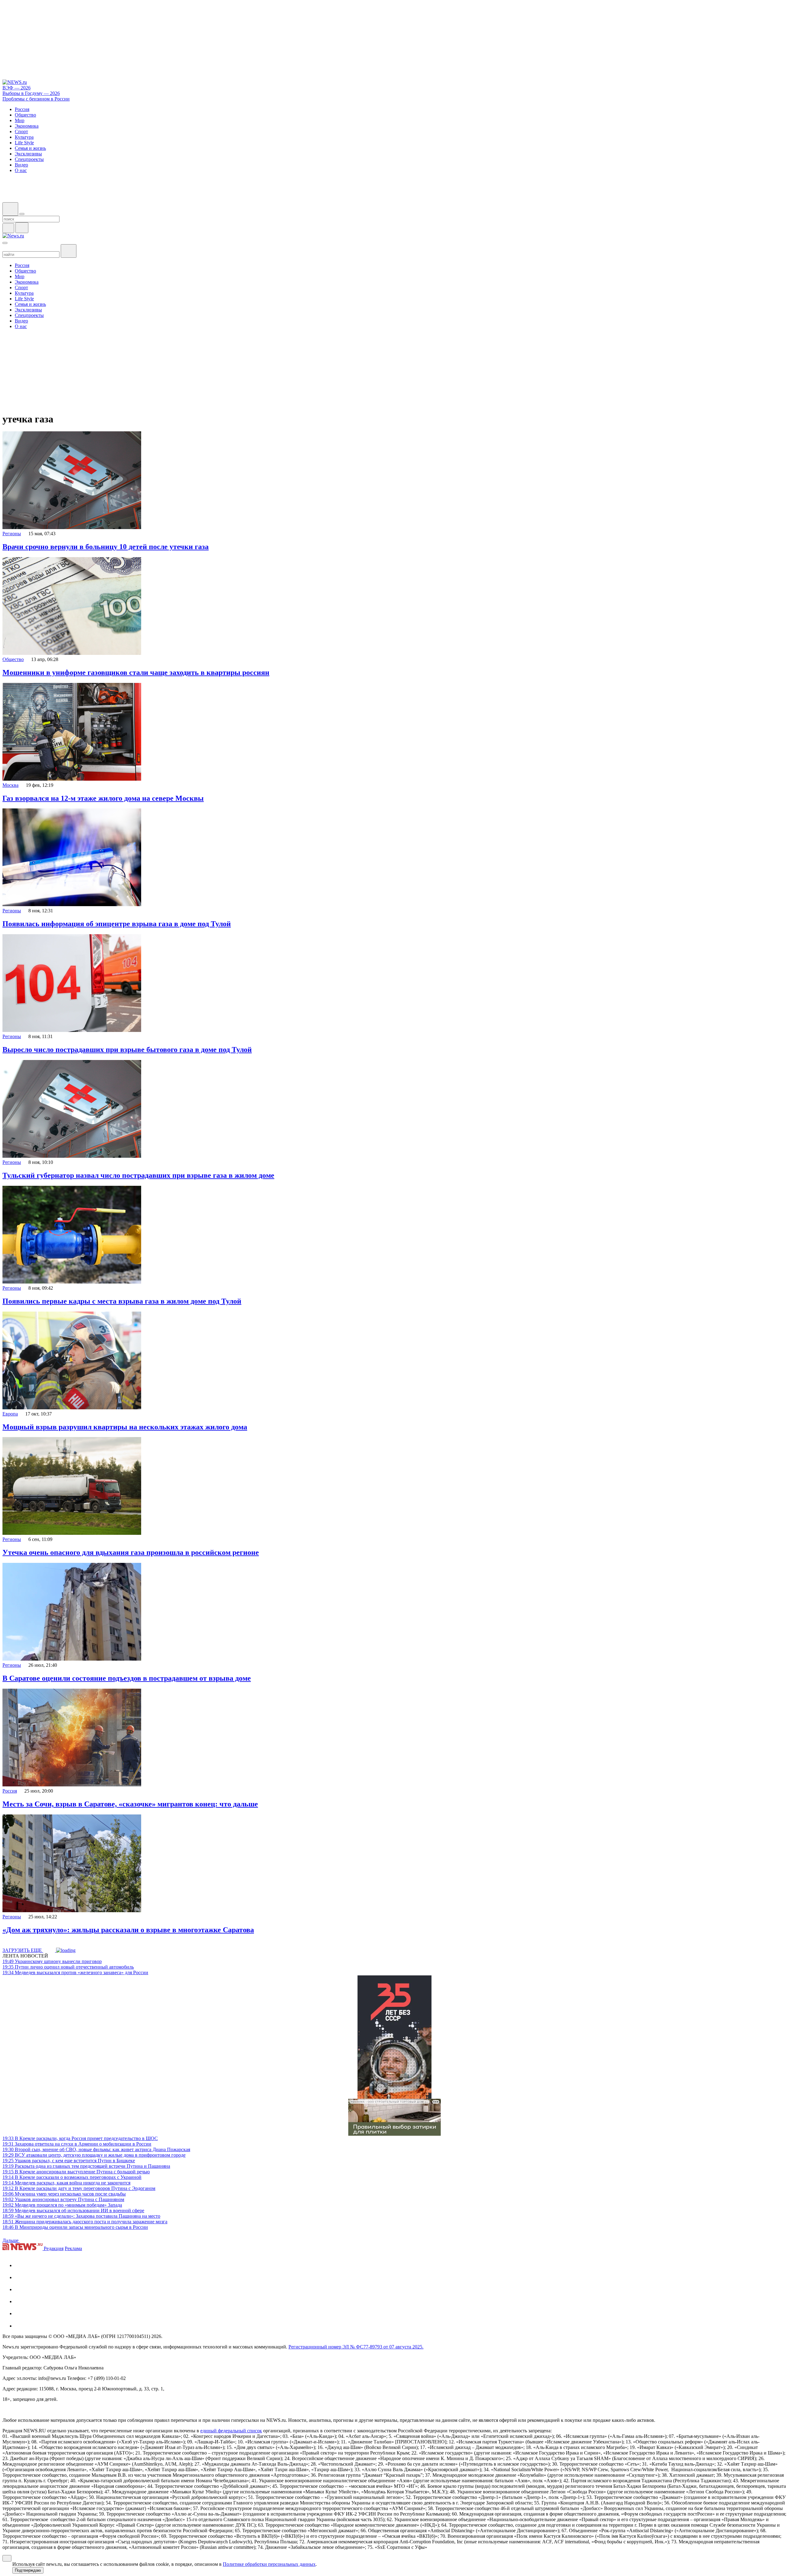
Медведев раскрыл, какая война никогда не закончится (66, 2183)
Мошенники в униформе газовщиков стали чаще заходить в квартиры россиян (136, 672)
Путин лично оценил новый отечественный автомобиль (68, 1967)
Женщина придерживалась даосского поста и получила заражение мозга (85, 2222)
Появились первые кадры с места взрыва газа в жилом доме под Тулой (122, 1301)
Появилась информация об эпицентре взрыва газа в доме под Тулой (117, 924)
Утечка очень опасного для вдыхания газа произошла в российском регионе (131, 1552)
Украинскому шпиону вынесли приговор (52, 1961)
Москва (10, 785)
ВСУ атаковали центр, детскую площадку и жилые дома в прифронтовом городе (94, 2155)
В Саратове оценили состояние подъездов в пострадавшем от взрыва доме (127, 1678)
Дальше (11, 2240)
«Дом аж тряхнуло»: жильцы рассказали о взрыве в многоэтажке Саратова (128, 1930)
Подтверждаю (28, 2570)
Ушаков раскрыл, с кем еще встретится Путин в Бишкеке (69, 2161)
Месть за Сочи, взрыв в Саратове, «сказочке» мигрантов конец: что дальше (130, 1804)
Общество (13, 659)
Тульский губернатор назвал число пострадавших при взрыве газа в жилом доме (138, 1175)
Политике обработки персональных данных (269, 2564)
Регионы (12, 534)
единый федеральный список (231, 2431)
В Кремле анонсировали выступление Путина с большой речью (76, 2172)
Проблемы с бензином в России (36, 99)
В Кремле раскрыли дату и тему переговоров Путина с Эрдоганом (79, 2188)
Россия (10, 1791)
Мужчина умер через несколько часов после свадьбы (64, 2194)
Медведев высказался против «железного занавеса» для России (75, 1972)
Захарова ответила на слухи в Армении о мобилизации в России (77, 2144)
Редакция (54, 2248)
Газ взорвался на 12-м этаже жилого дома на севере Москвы (103, 798)
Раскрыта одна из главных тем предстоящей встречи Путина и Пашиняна (86, 2166)
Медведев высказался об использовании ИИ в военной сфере (73, 2210)
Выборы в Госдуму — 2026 (31, 93)
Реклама (73, 2248)
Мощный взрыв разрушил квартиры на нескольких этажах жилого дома (125, 1427)
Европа (10, 1414)
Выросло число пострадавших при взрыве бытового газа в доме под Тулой (127, 1050)
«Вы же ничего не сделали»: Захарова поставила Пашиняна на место (81, 2216)
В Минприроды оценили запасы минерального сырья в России (75, 2227)
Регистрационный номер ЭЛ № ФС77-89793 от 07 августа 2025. (356, 2347)
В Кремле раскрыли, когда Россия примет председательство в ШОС (80, 2138)
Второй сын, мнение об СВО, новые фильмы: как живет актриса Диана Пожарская (96, 2149)
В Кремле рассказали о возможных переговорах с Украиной (72, 2177)
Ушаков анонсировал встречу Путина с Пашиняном (63, 2199)
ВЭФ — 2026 (16, 88)
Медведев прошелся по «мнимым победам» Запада (62, 2205)
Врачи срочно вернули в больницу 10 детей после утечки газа (106, 547)
